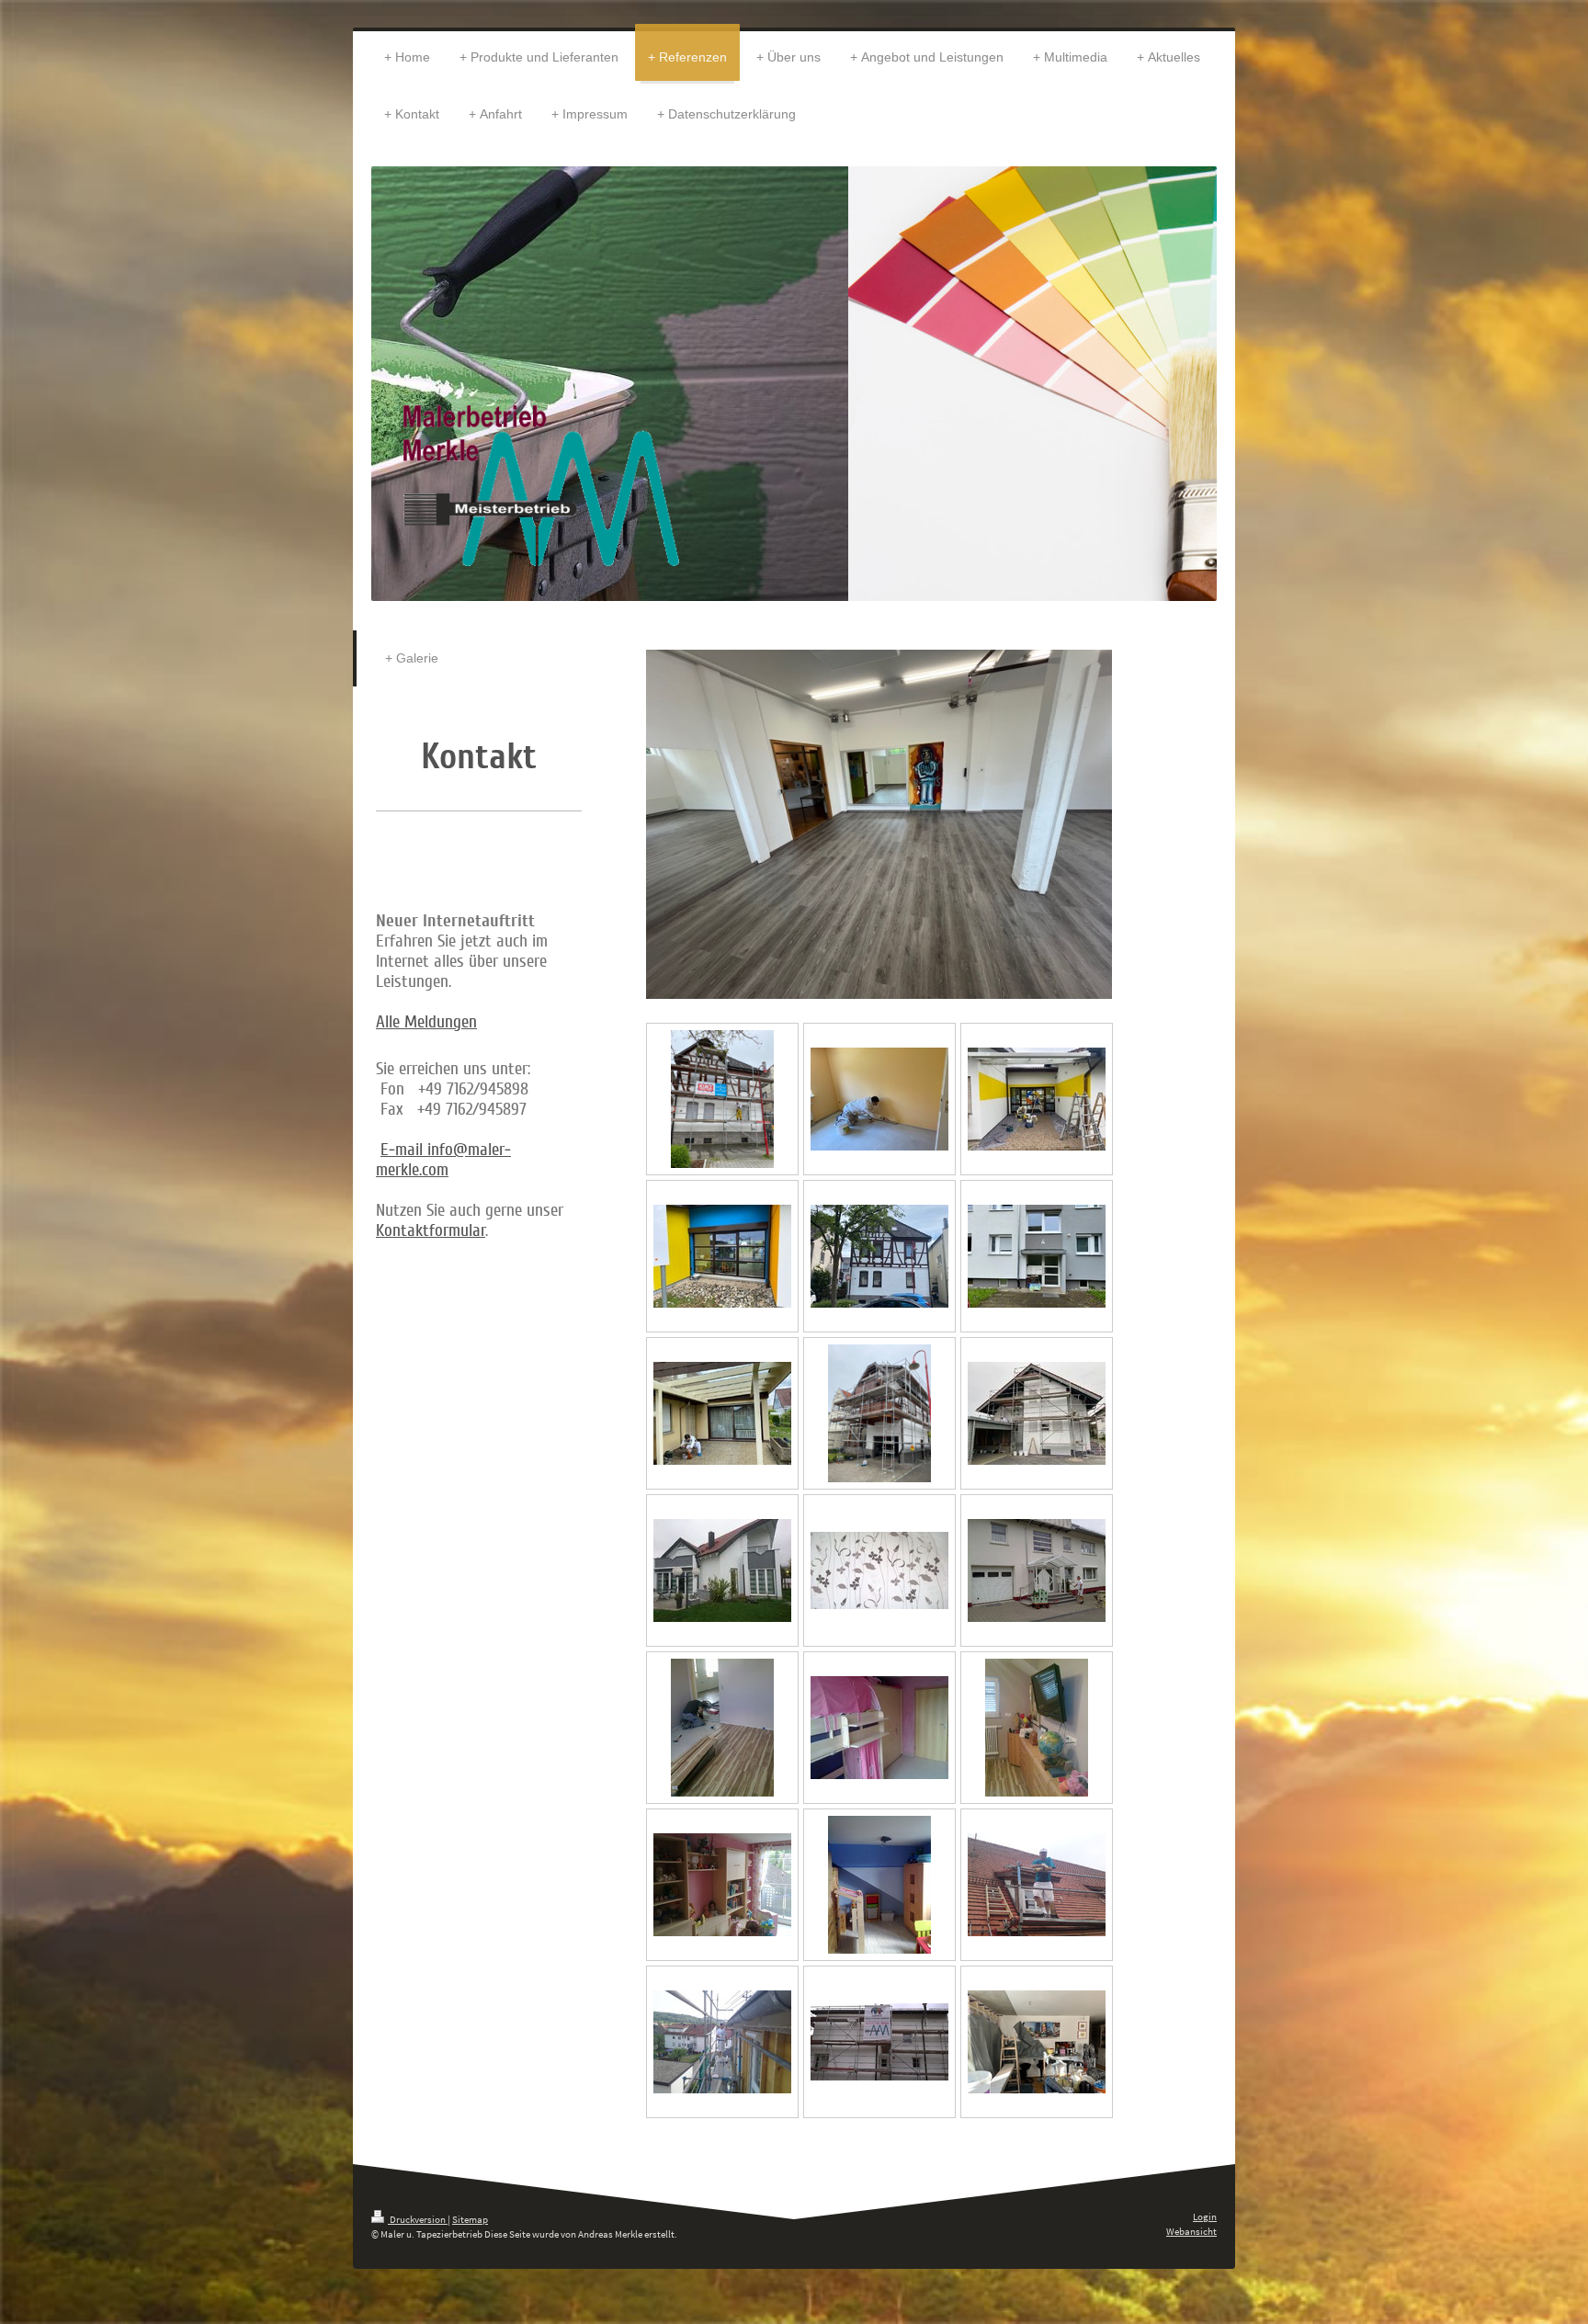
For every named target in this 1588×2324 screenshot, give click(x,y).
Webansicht (1191, 2231)
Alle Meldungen (426, 1022)
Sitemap (470, 2219)
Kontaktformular (431, 1230)
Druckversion (418, 2219)
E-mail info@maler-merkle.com (443, 1160)
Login (1205, 2216)
